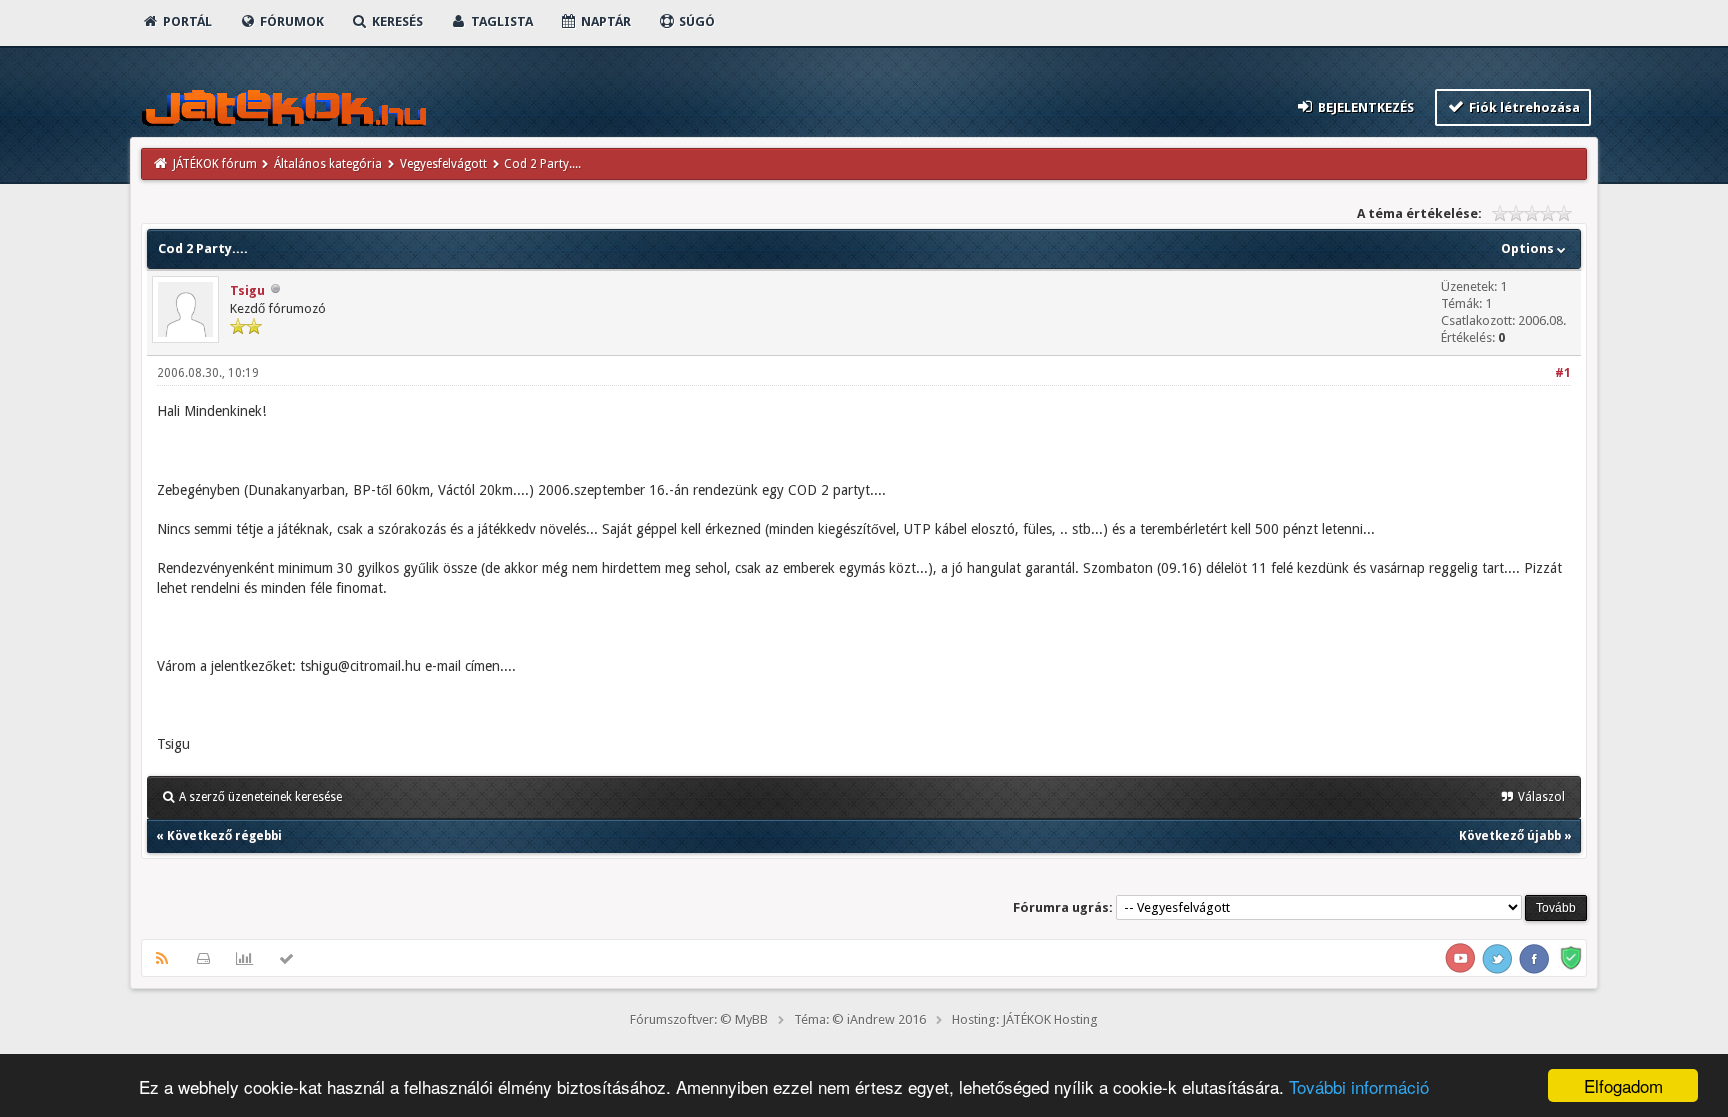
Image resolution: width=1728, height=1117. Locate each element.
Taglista (500, 21)
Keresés (396, 21)
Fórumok (290, 21)
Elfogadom (1623, 1085)
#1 (1563, 373)
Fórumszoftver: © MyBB (699, 1019)
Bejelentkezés (1364, 107)
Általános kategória (328, 164)
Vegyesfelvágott (443, 164)
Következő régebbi (224, 836)
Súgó (695, 21)
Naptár (604, 21)
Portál (186, 21)
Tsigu (247, 290)
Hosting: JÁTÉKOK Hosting (1025, 1019)
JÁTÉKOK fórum (215, 164)
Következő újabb (1510, 836)
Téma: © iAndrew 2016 (860, 1019)
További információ (1359, 1086)
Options (1529, 248)
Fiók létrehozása (1523, 107)
